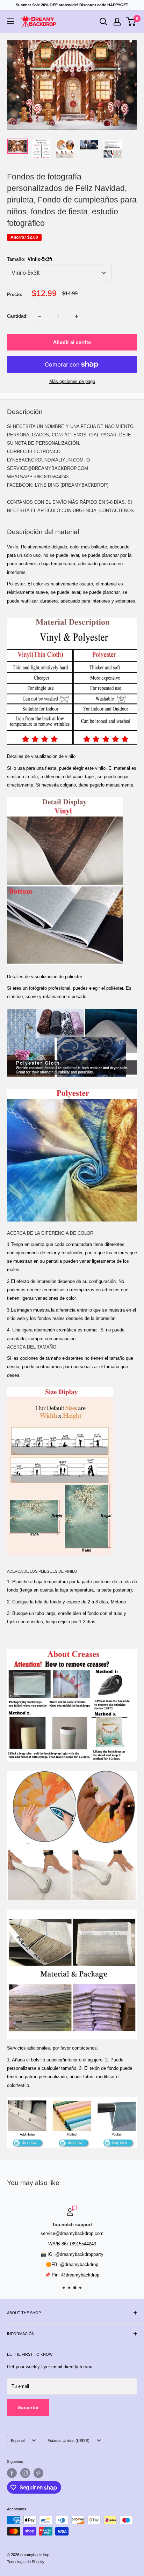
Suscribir (28, 2407)
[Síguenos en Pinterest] (38, 2473)
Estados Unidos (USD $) (69, 2441)
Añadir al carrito (72, 342)
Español (18, 2441)
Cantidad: (17, 316)
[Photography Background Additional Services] (72, 2097)
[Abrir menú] (10, 21)
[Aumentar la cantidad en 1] (77, 316)
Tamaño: (30, 259)
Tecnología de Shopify (26, 2562)
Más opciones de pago (72, 381)
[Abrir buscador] (103, 22)
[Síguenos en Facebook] (12, 2473)
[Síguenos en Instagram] (25, 2473)
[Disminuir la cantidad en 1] (39, 316)
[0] (131, 22)
